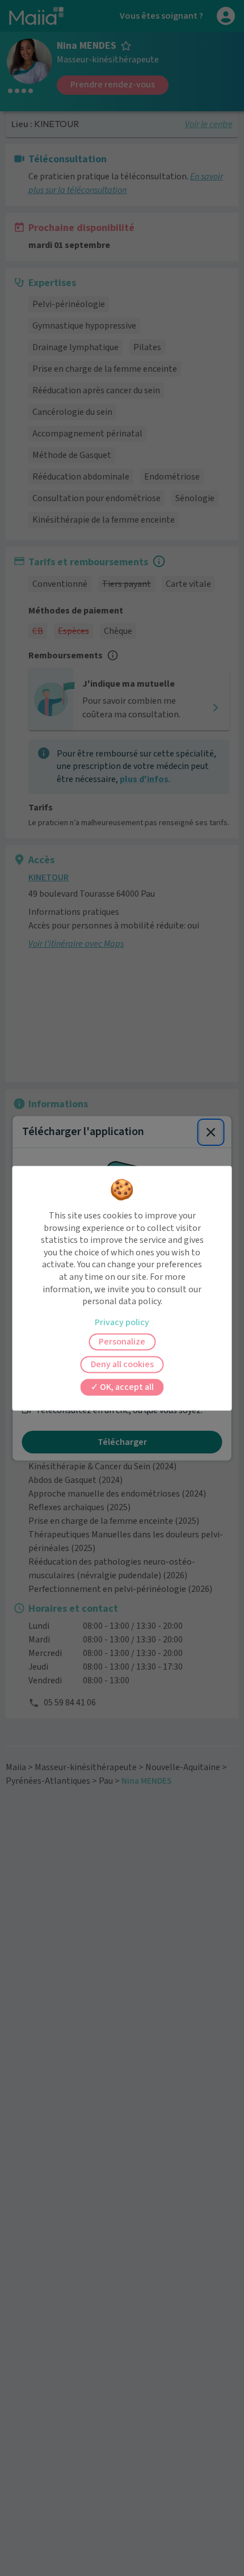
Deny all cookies (122, 1364)
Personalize (122, 1342)
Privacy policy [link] (122, 1322)
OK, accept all (126, 1387)
